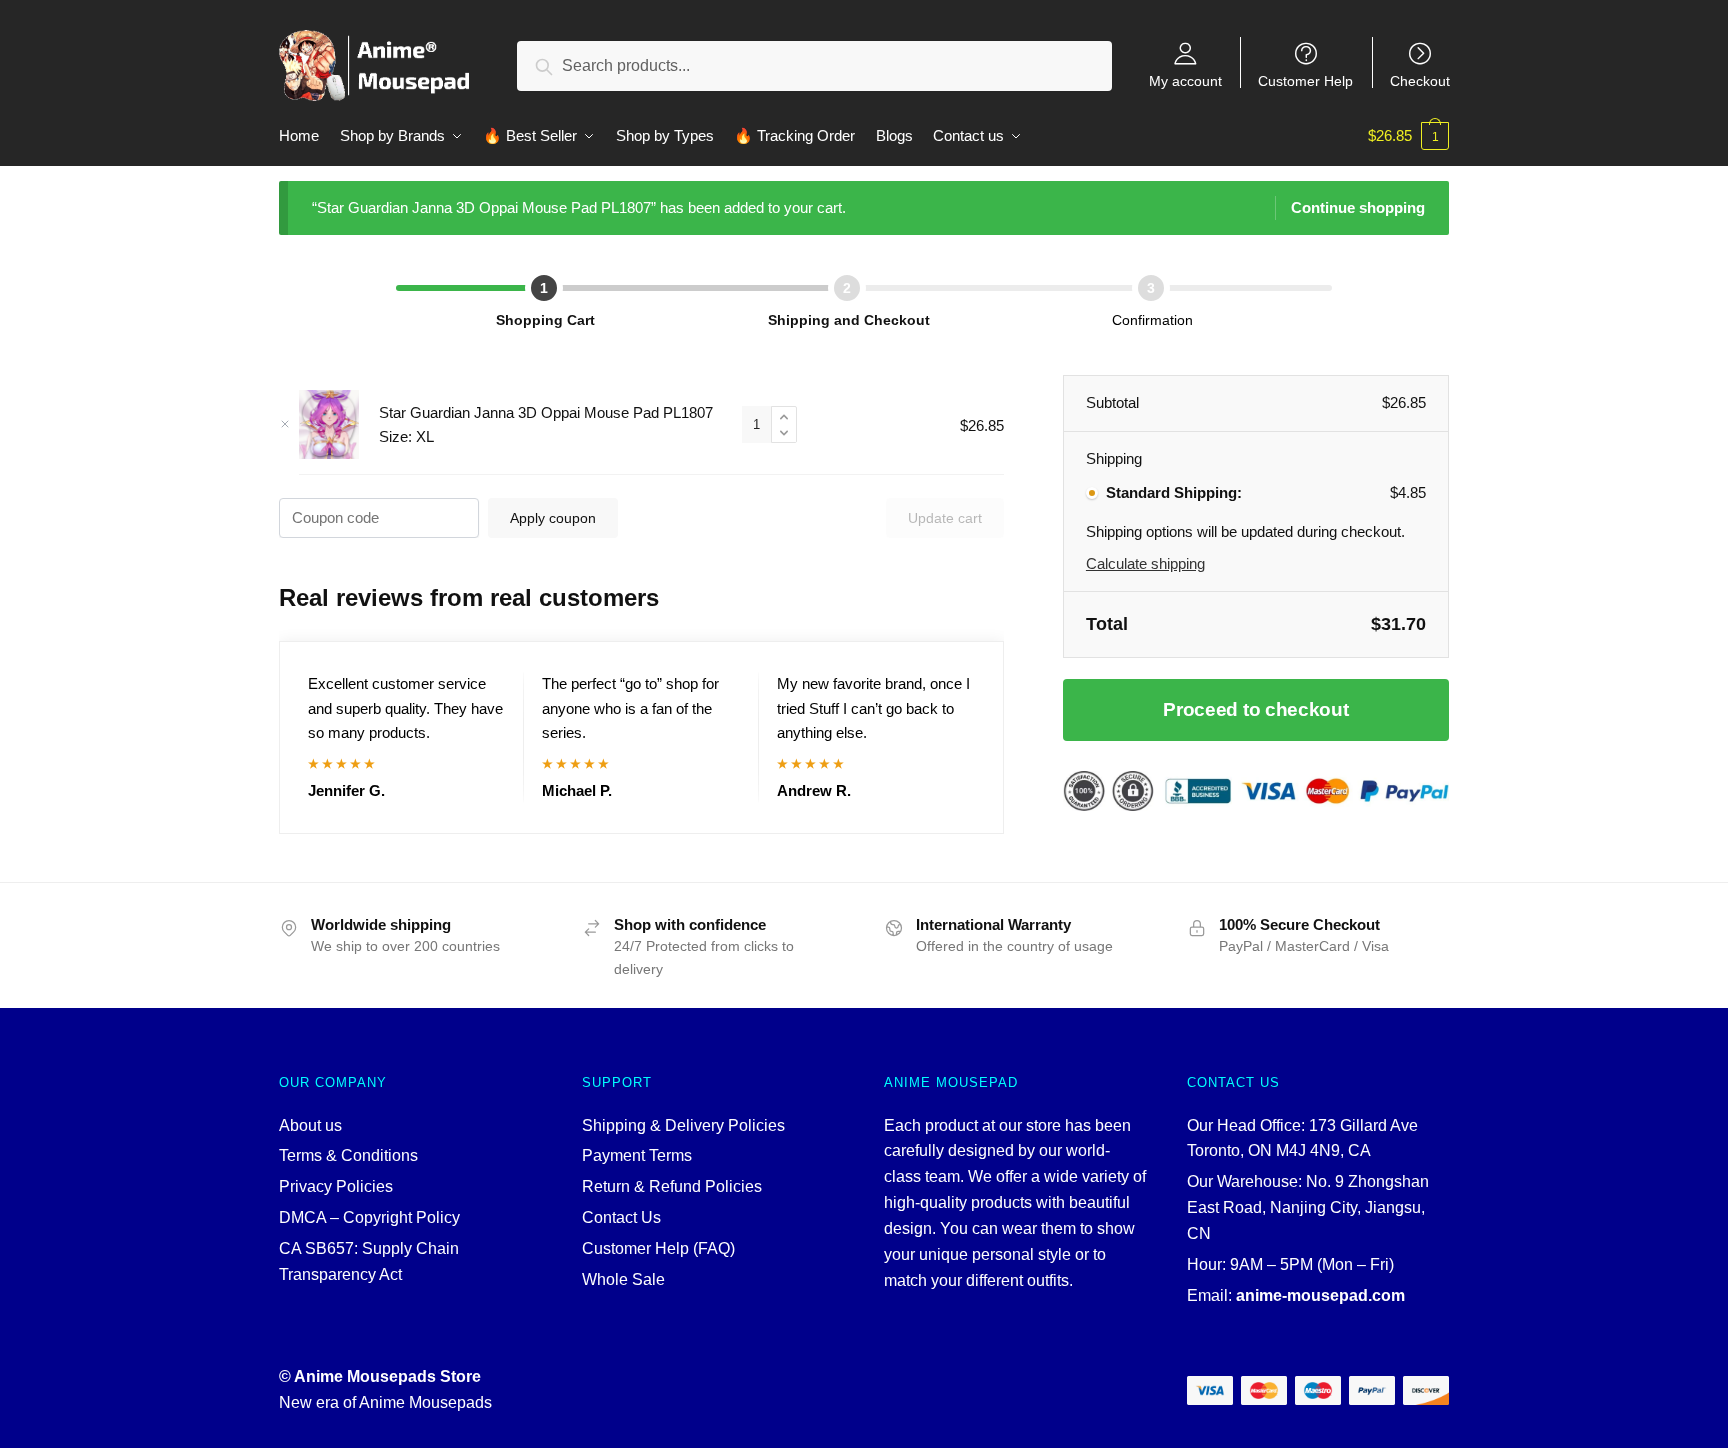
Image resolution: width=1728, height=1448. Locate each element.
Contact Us (621, 1217)
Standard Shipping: (1174, 492)
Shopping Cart (545, 320)
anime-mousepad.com (1320, 1295)
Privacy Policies (336, 1186)
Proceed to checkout (1255, 709)
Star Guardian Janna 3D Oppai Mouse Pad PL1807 (546, 412)
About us (310, 1125)
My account (1185, 80)
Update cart (945, 518)
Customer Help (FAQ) (658, 1248)
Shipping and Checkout (849, 320)
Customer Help (1305, 80)
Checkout (1420, 80)
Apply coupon (553, 518)
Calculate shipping (1145, 563)
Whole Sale (623, 1279)
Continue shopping (1358, 207)
